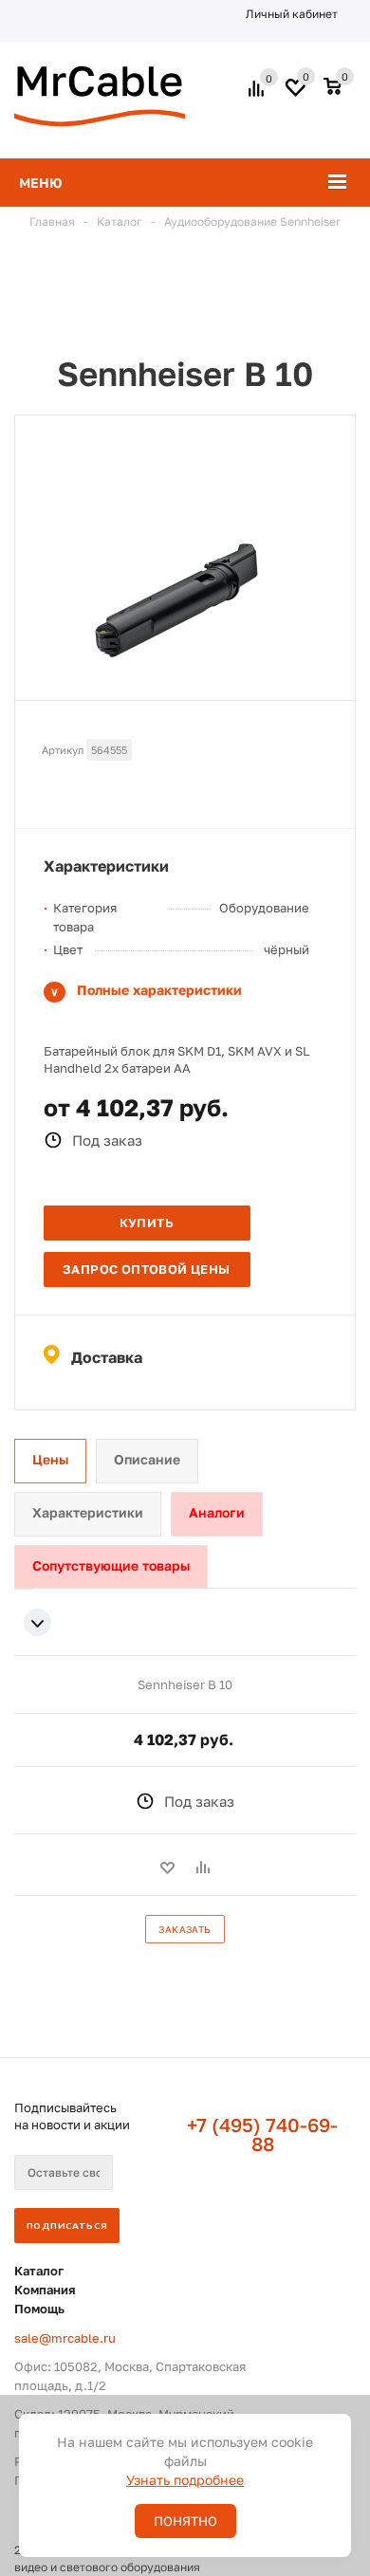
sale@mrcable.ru (65, 2338)
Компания (45, 2290)
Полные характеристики (159, 990)
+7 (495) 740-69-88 (262, 2134)
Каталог (39, 2271)
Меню (41, 183)
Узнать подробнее (185, 2480)
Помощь (39, 2309)
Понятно (185, 2521)
